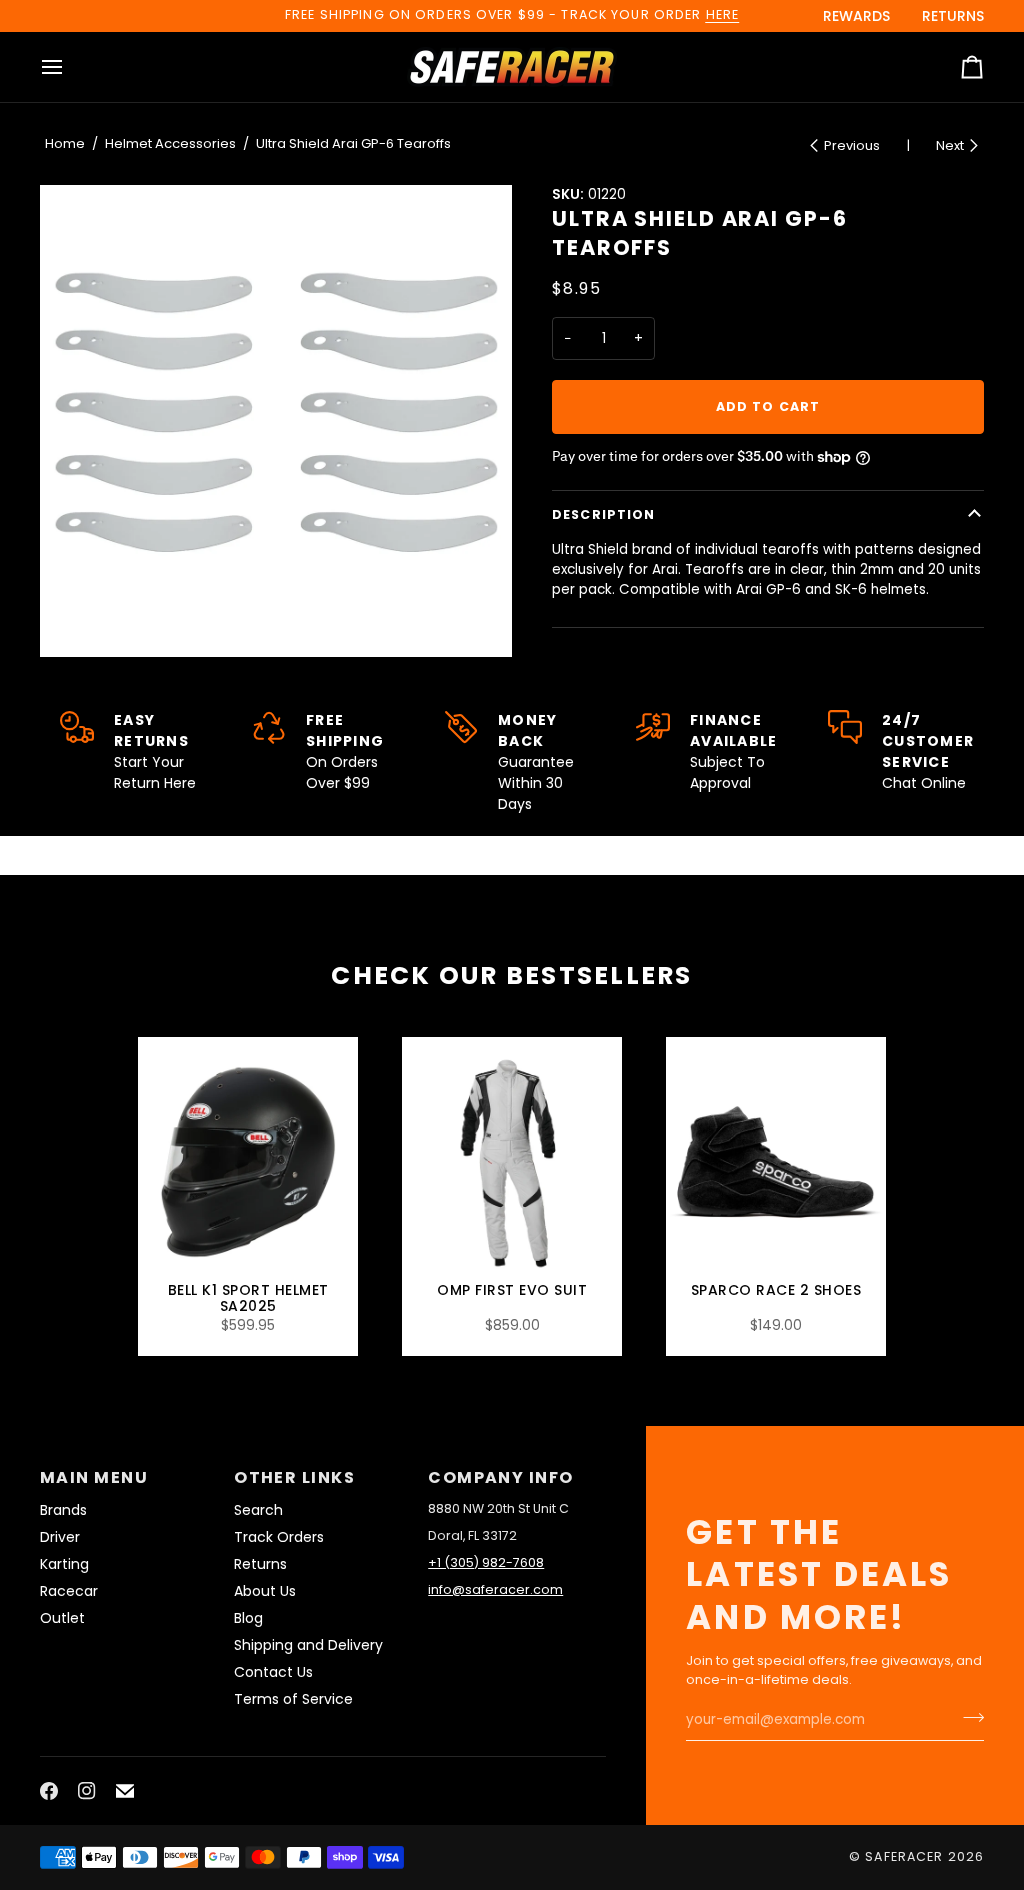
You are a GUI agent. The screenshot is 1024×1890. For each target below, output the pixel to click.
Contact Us (273, 1672)
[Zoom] (276, 421)
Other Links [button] (294, 1477)
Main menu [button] (94, 1477)
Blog (248, 1618)
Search (258, 1510)
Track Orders (279, 1537)
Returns (260, 1564)
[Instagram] (87, 1791)
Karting (64, 1564)
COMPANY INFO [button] (500, 1477)
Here (723, 14)
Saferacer (904, 1856)
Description (603, 514)
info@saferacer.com (495, 1589)
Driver (60, 1537)
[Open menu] (70, 67)
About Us (265, 1591)
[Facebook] (49, 1791)
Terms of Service (293, 1699)
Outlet (62, 1618)
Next (950, 145)
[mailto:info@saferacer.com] (125, 1791)
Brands (63, 1510)
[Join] (967, 1718)
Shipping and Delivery (308, 1645)
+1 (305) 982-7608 (486, 1562)
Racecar (69, 1591)
